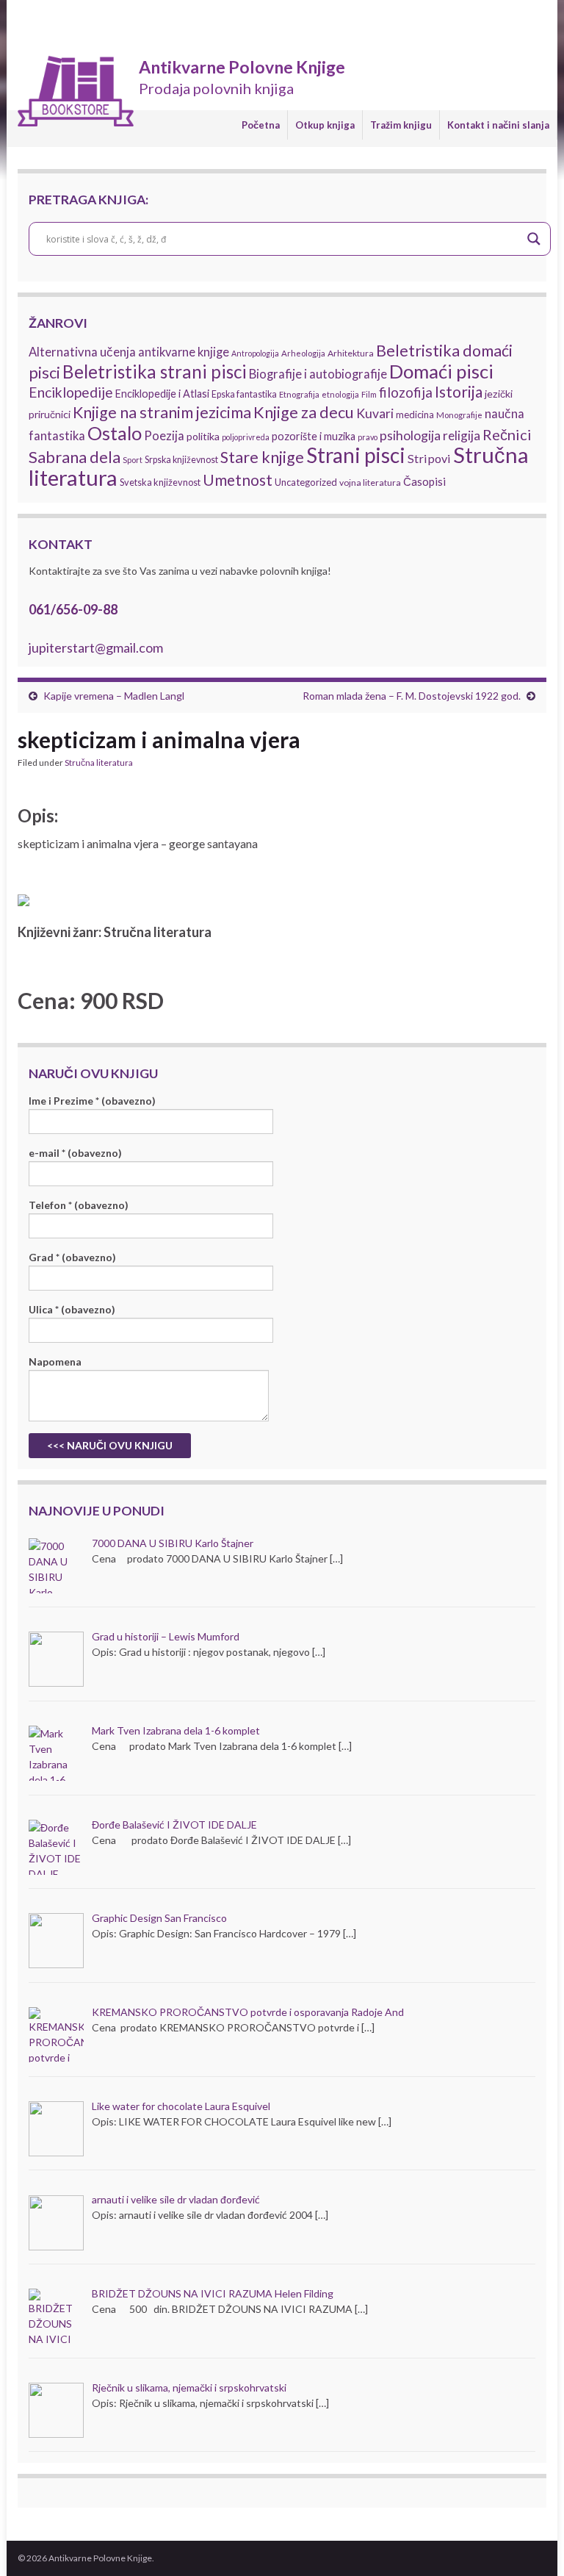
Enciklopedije (71, 392)
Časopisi (424, 481)
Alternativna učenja (82, 352)
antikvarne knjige (184, 352)
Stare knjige (262, 457)
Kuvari (375, 413)
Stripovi (429, 458)
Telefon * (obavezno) (79, 1205)
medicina (415, 415)
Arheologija (303, 353)
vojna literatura (370, 482)
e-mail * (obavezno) (75, 1153)
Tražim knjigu (401, 125)
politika (203, 436)
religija (462, 435)
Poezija (164, 436)
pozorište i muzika (314, 436)
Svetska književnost (160, 482)
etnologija (340, 394)
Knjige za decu (304, 412)
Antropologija (255, 353)
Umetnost (238, 480)
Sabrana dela (75, 457)
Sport (133, 460)
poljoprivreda (246, 437)
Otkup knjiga (325, 125)
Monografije (459, 415)
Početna (261, 125)
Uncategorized (306, 482)
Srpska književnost (181, 460)
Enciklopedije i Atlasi (162, 394)
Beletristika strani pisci (155, 372)
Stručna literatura (99, 763)
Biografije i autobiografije (318, 374)
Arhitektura (351, 353)
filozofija (406, 392)
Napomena (55, 1361)
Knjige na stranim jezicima (162, 412)
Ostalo (115, 433)
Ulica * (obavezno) (72, 1309)
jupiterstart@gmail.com (96, 647)
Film (369, 394)
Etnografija (299, 394)
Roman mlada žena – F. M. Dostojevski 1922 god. (412, 696)
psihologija (410, 435)
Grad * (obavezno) (72, 1257)
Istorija (459, 391)
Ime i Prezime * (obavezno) (92, 1101)
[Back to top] (531, 2543)
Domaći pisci (441, 371)
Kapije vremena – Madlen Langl (114, 696)
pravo (368, 437)
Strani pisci (356, 455)
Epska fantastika (244, 394)
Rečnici (507, 434)
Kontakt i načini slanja (498, 125)
